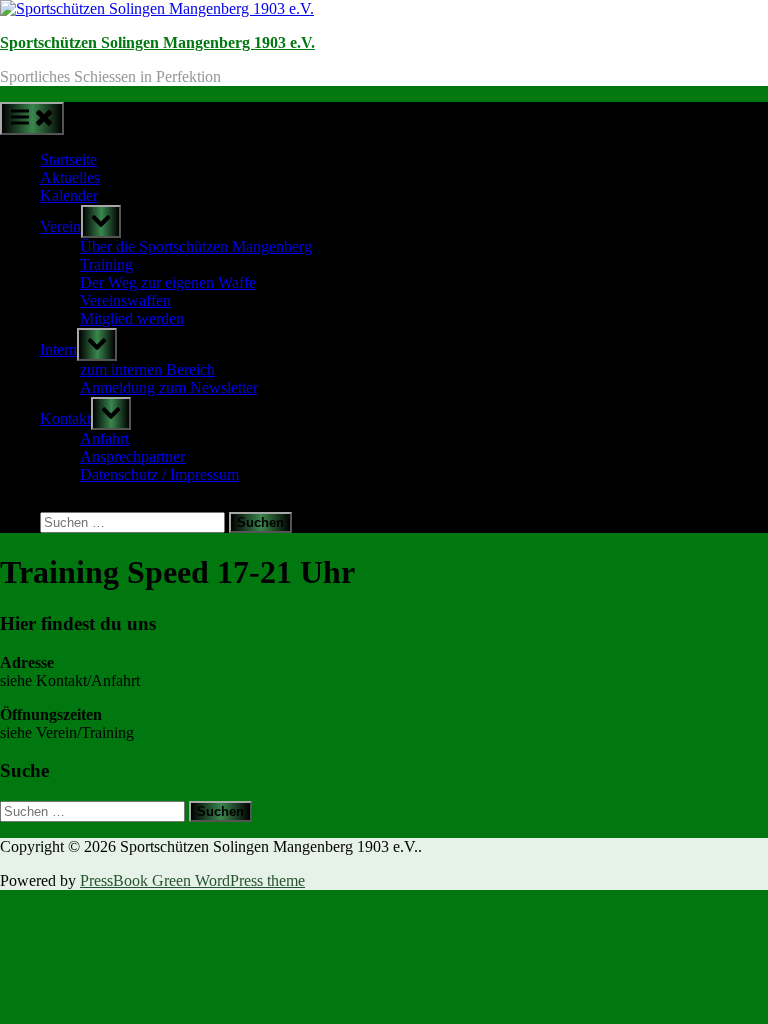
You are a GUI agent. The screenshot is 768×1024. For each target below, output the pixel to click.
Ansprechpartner (132, 456)
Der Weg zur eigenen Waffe (168, 282)
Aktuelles (70, 177)
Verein (60, 226)
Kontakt (65, 418)
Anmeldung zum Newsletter (169, 387)
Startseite (68, 159)
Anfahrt (104, 438)
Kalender (69, 195)
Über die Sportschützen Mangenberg (196, 246)
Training (106, 264)
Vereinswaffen (125, 300)
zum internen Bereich (147, 369)
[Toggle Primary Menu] (32, 118)
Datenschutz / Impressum (159, 474)
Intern (58, 349)
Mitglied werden (132, 318)
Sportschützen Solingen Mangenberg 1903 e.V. (157, 42)
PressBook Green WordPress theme (192, 880)
